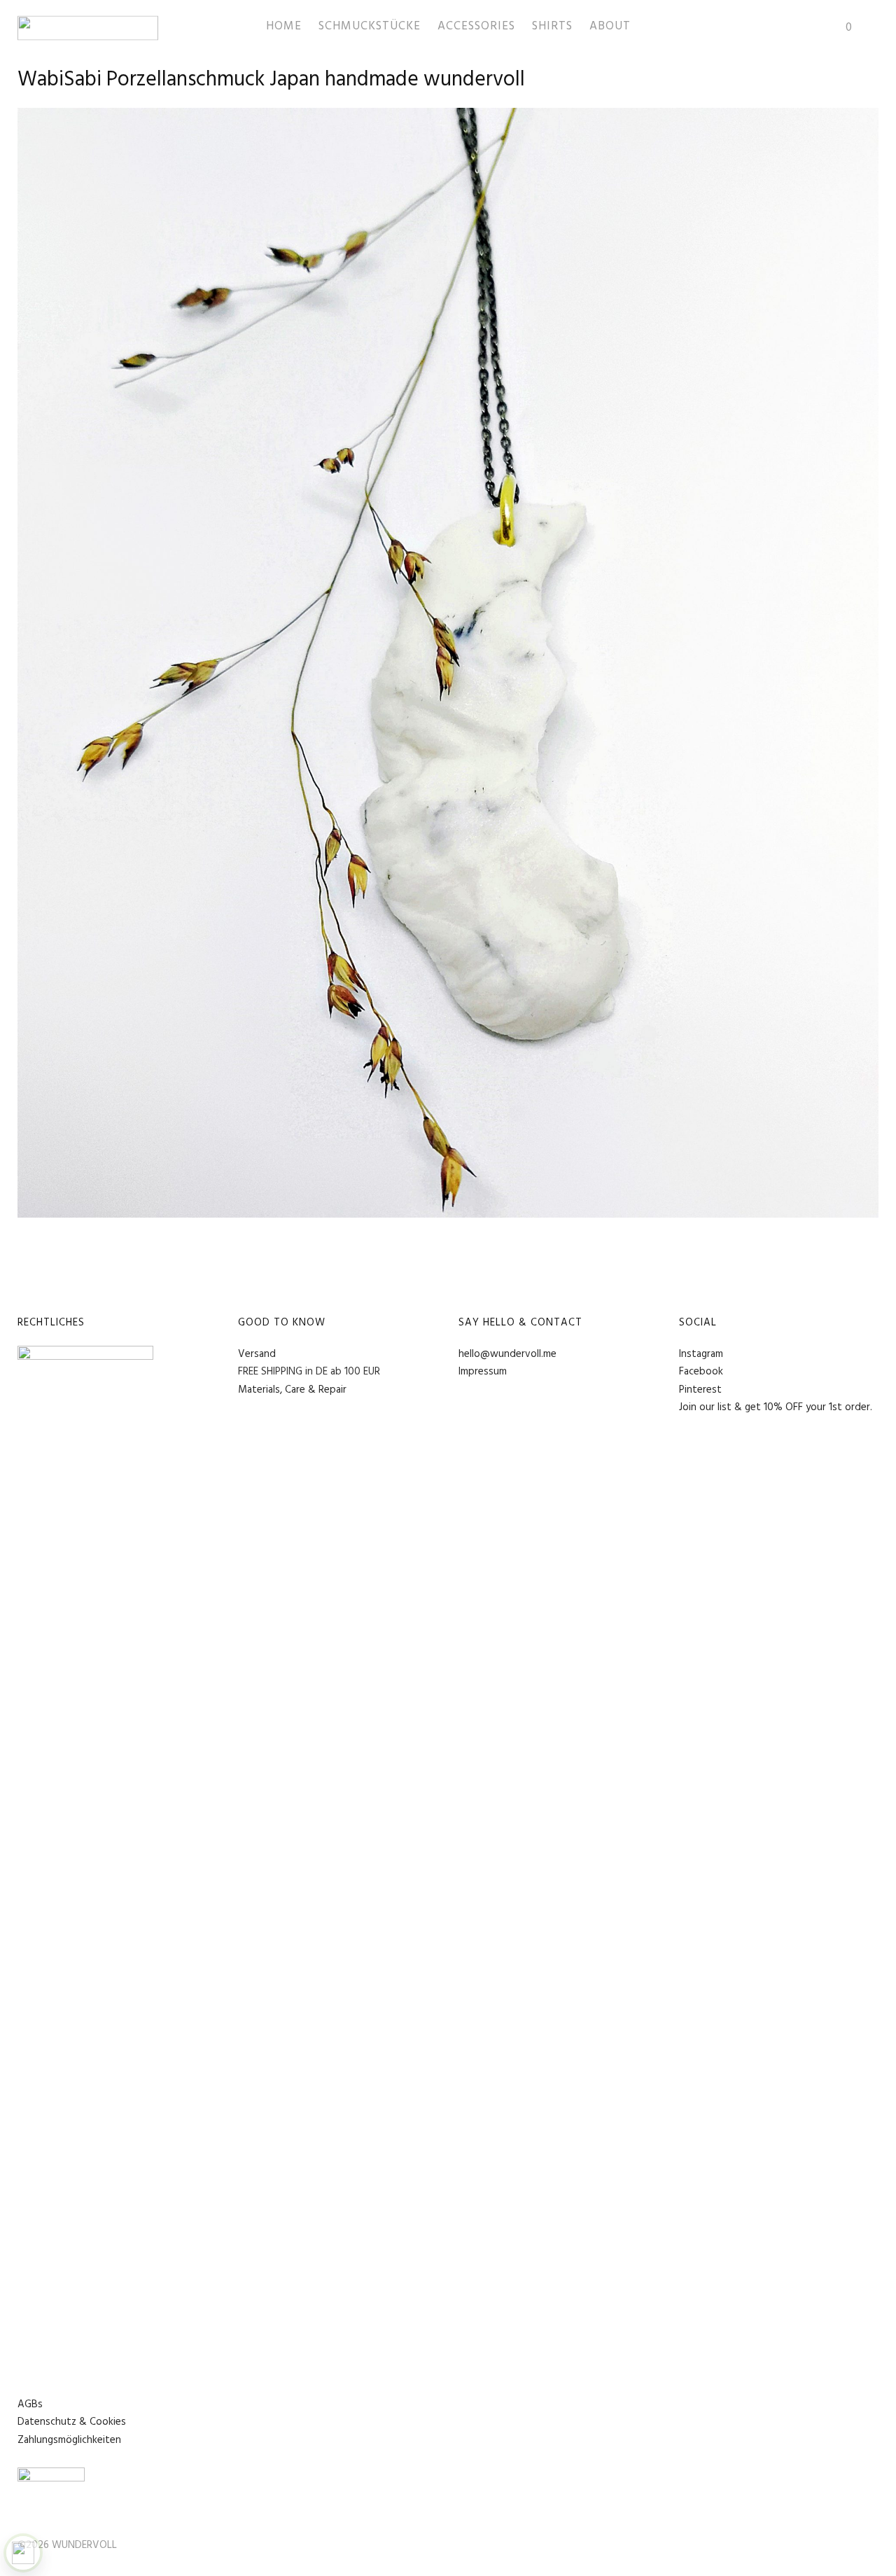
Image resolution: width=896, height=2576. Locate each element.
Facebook (701, 1372)
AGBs (30, 2404)
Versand (257, 1354)
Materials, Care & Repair (292, 1390)
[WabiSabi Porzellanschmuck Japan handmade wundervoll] (448, 1214)
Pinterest (700, 1390)
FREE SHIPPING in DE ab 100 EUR (309, 1372)
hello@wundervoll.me (507, 1354)
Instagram (701, 1354)
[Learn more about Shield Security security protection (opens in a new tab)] (23, 2553)
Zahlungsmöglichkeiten (69, 2440)
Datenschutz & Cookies (72, 2422)
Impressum (483, 1372)
